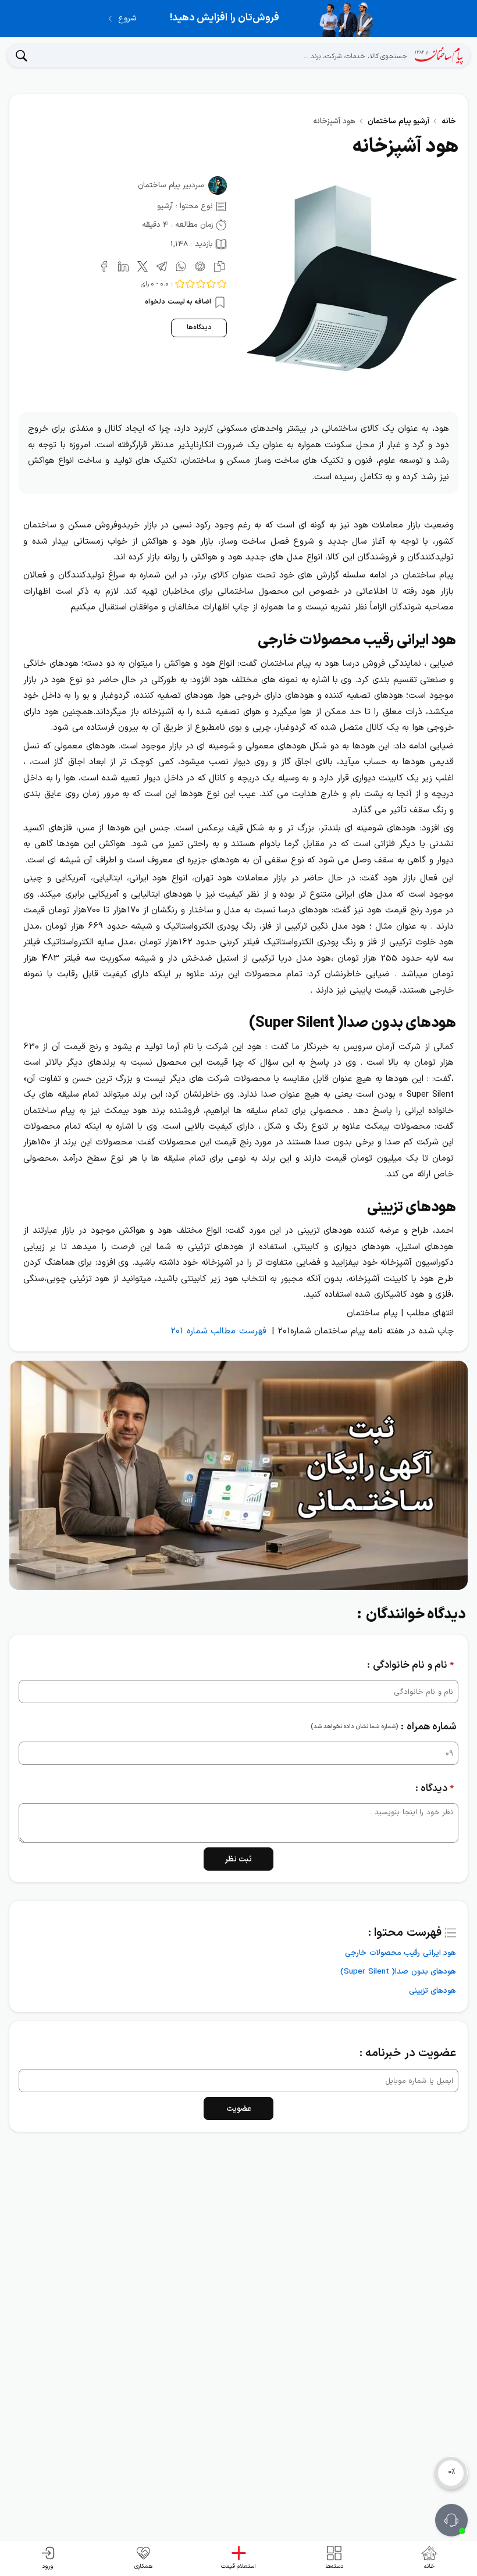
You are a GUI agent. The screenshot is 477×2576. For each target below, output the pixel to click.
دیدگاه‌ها (199, 327)
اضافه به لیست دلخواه (179, 302)
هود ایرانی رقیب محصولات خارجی (401, 1953)
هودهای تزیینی (432, 1991)
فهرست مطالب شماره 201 (218, 1331)
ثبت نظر (239, 1859)
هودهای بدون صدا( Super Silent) (398, 1972)
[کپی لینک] (217, 265)
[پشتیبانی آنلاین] (451, 2520)
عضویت (239, 2109)
